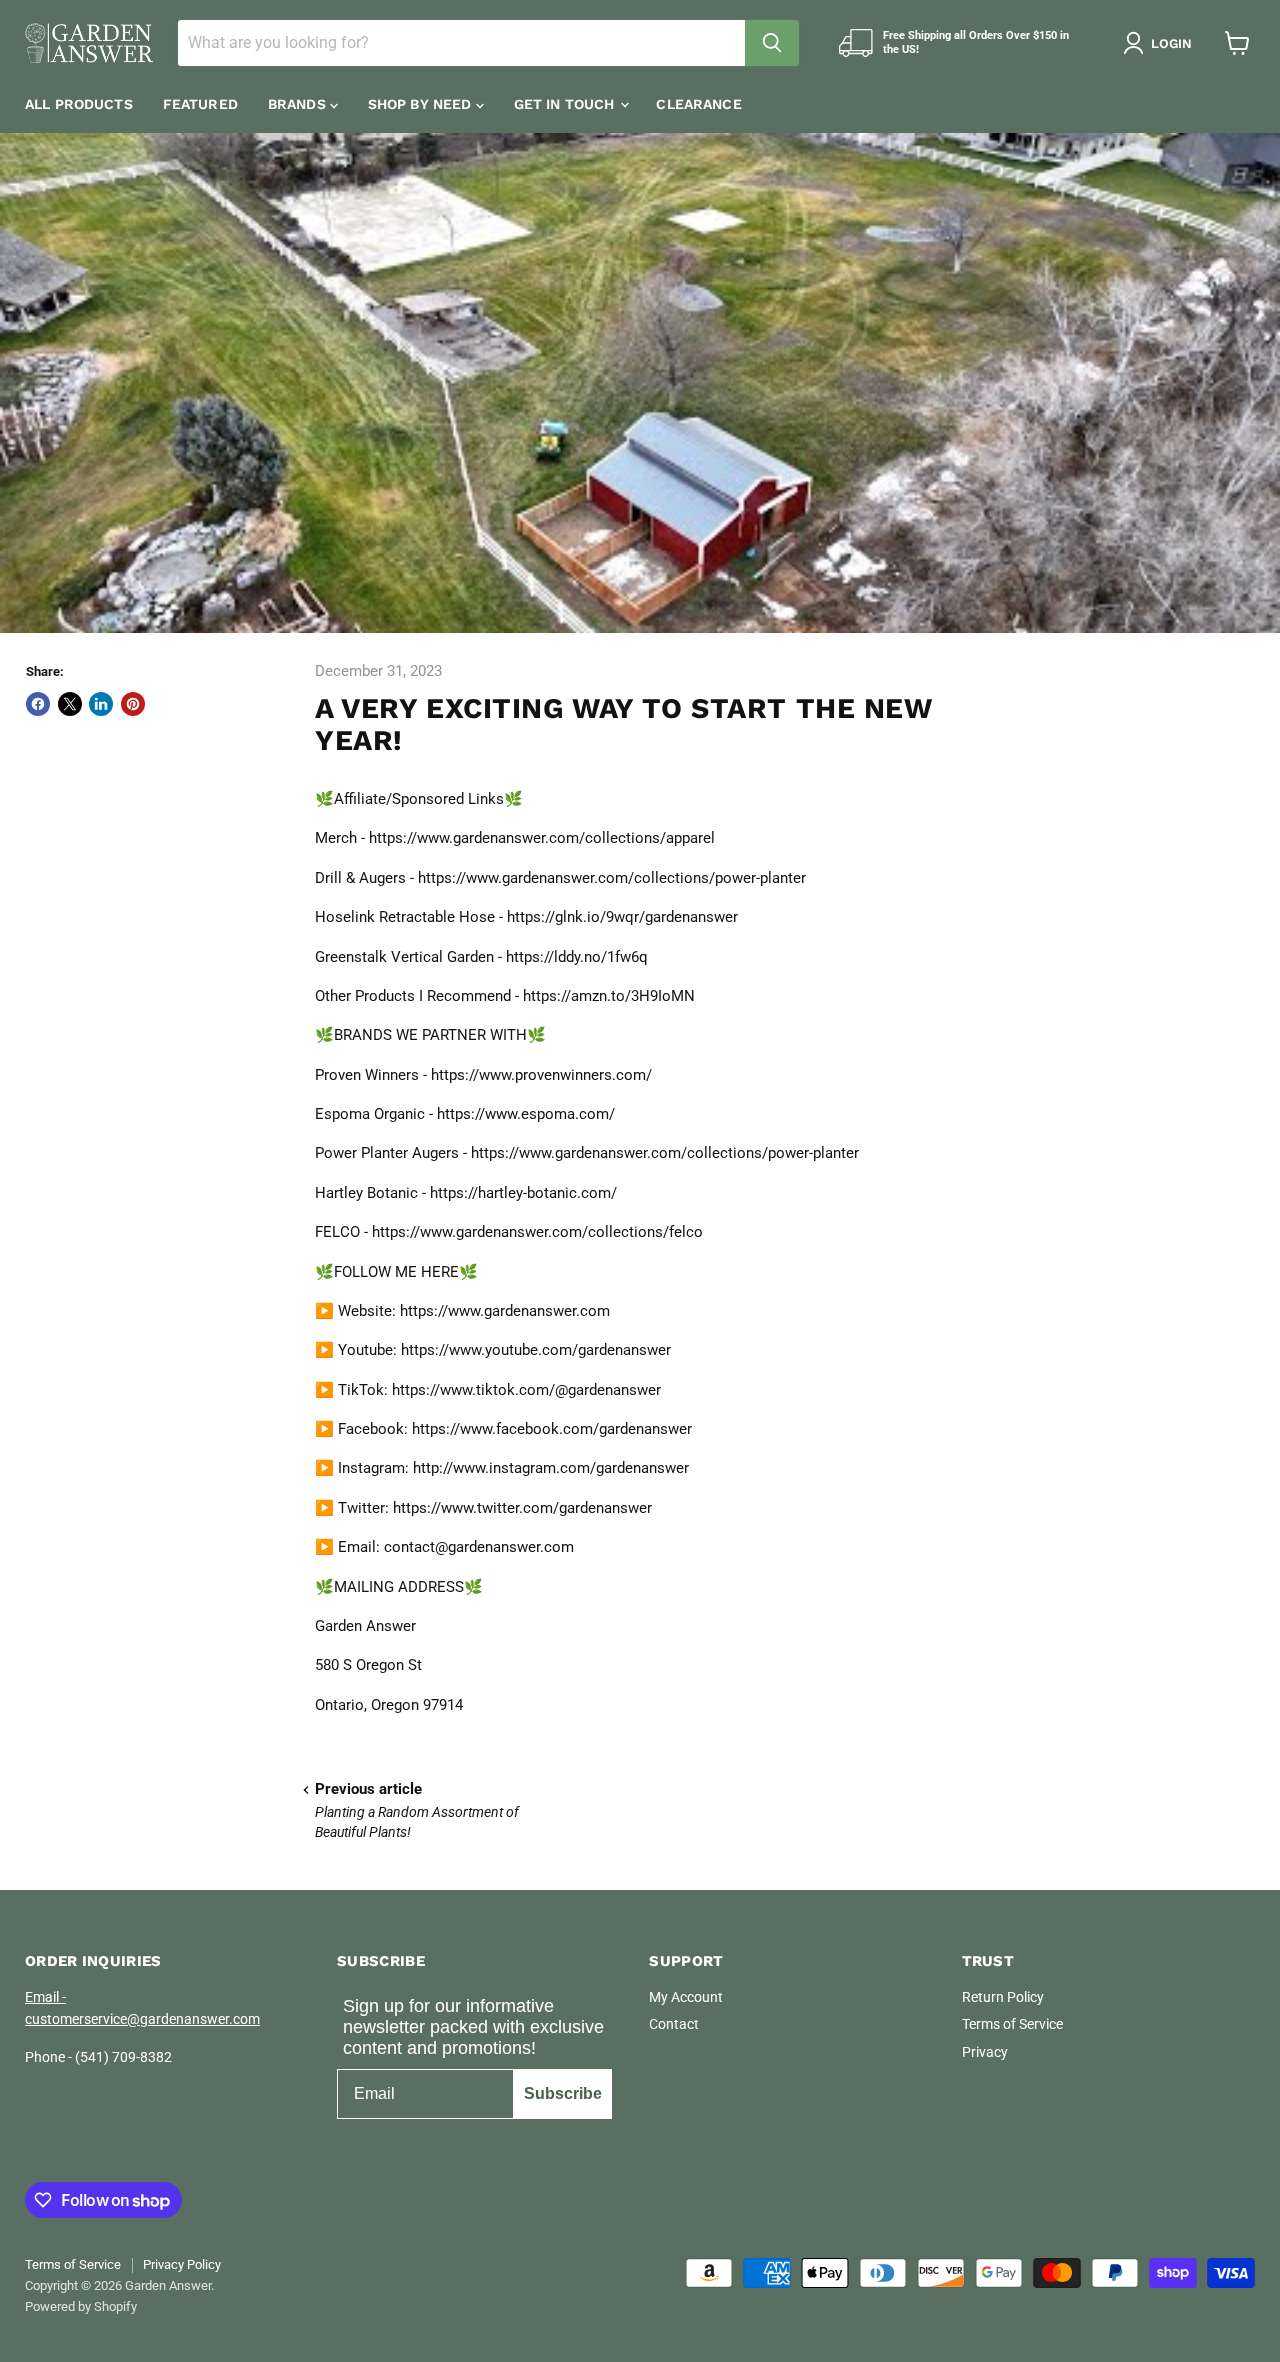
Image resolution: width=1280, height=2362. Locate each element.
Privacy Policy (182, 2264)
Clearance (698, 104)
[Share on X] (70, 704)
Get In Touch (566, 104)
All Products (79, 104)
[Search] (772, 43)
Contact (674, 2024)
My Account (686, 1997)
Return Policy (1003, 1997)
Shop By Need (422, 104)
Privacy (985, 2052)
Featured (200, 104)
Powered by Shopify (81, 2306)
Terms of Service (1012, 2024)
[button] (1161, 43)
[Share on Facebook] (38, 704)
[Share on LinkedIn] (101, 704)
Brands (299, 104)
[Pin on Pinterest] (133, 704)
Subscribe (563, 2093)
